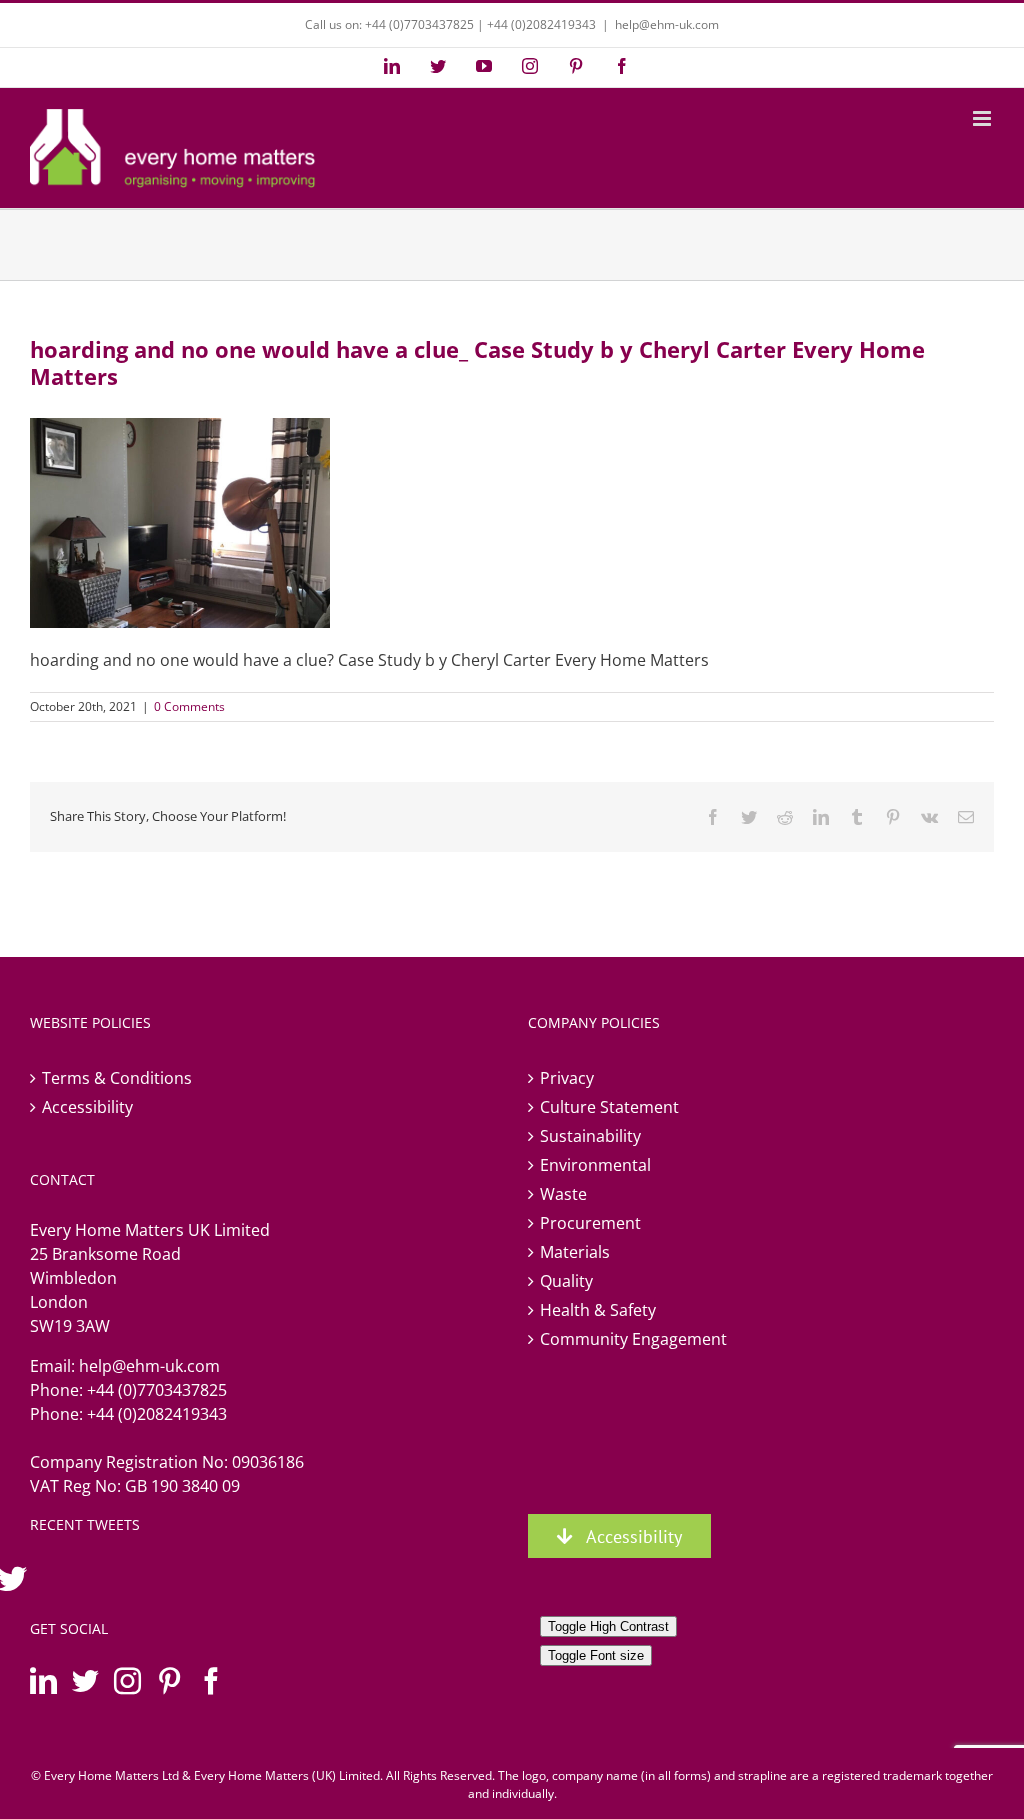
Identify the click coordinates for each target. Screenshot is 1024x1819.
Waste (563, 1194)
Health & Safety (598, 1310)
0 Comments (189, 706)
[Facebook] (211, 1680)
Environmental (595, 1165)
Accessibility (87, 1107)
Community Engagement (633, 1339)
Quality (566, 1281)
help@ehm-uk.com (667, 24)
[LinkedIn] (43, 1680)
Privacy (567, 1078)
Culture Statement (609, 1107)
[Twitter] (85, 1680)
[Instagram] (127, 1680)
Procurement (590, 1223)
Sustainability (590, 1136)
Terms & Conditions (117, 1078)
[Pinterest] (169, 1680)
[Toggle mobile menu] (983, 118)
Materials (575, 1252)
